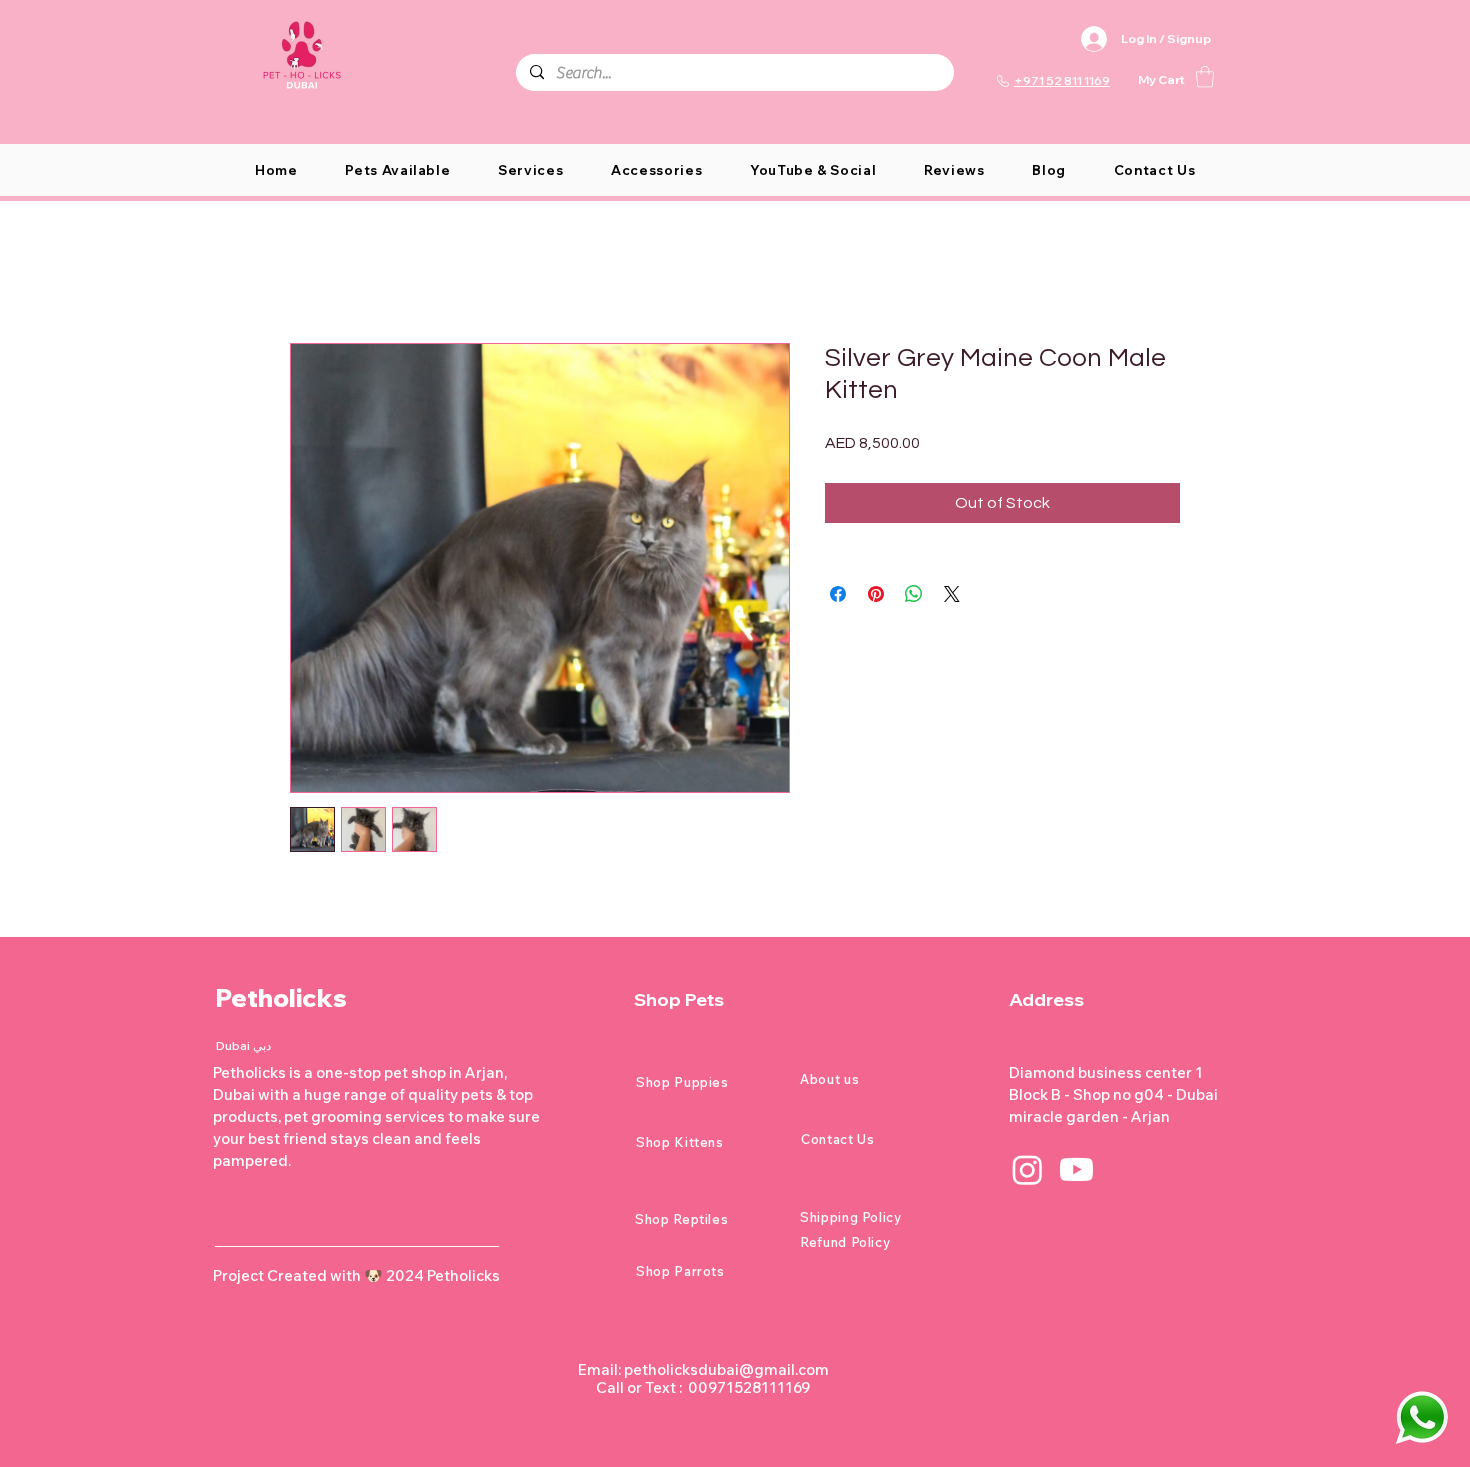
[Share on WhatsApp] (914, 594)
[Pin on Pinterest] (876, 594)
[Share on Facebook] (838, 594)
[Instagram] (1027, 1169)
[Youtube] (1076, 1169)
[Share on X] (952, 594)
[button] (1205, 76)
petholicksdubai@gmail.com (726, 1369)
